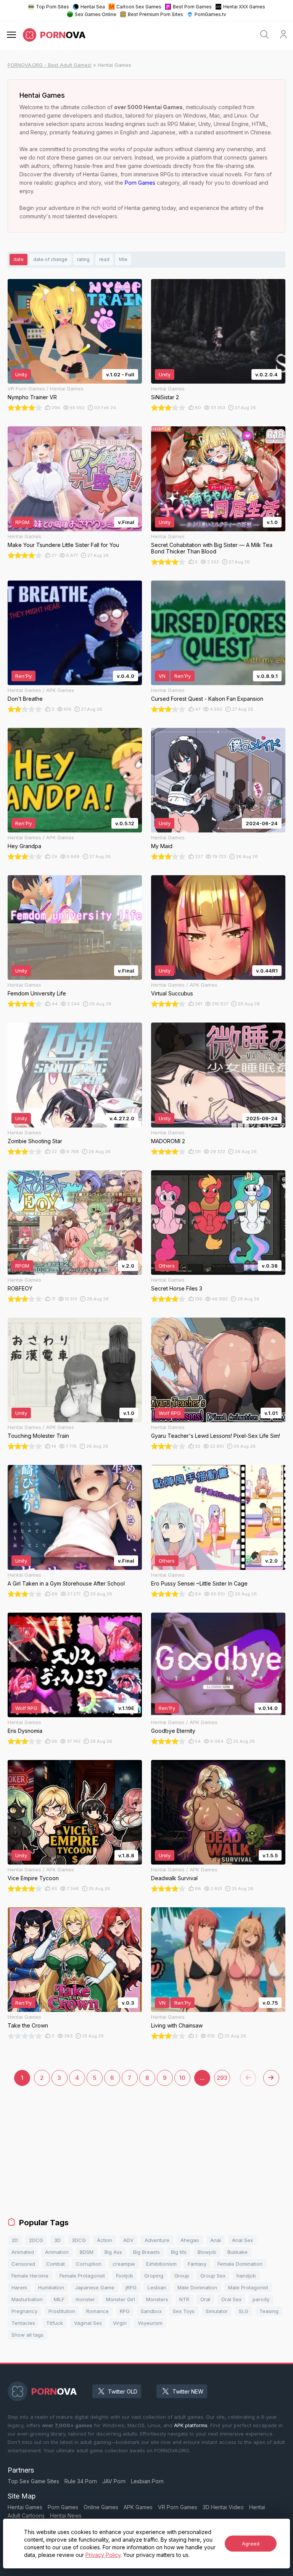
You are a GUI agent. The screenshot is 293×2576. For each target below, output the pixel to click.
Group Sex (213, 2276)
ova (63, 35)
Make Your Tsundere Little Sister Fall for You (63, 545)
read (104, 259)
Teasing (269, 2311)
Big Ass (113, 2252)
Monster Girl (121, 2299)
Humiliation (51, 2287)
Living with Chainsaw (177, 2025)
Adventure (157, 2240)
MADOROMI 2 (168, 1141)
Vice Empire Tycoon (33, 1878)
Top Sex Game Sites (33, 2481)
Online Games (101, 2507)
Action (105, 2240)
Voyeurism (150, 2323)
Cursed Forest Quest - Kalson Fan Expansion (207, 699)
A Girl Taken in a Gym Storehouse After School (66, 1583)
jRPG (131, 2287)
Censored (23, 2264)
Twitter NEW (188, 2391)
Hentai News (66, 2516)
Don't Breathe (25, 699)
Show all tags (27, 2335)
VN (162, 676)
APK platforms (191, 2425)
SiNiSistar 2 (165, 397)
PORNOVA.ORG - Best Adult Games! (50, 65)
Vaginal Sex (88, 2323)
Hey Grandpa (24, 846)
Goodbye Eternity (173, 1731)
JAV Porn (114, 2481)
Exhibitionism (161, 2264)
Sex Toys (184, 2311)
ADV (128, 2240)
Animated (23, 2252)
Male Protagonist (248, 2287)
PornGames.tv (210, 14)
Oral (205, 2299)
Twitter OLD (123, 2391)
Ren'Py (23, 676)
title (123, 259)
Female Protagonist (82, 2276)
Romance (97, 2311)
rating (83, 259)
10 (182, 2078)
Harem (19, 2287)
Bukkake (237, 2252)
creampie (124, 2264)
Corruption (89, 2264)
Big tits (179, 2252)
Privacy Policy (103, 2555)
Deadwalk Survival (174, 1878)
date (19, 259)
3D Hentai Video (223, 2507)
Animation (57, 2252)
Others (167, 1266)
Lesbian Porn (147, 2481)
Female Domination (240, 2264)
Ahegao (190, 2240)
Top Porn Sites (52, 7)
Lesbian (157, 2287)
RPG (125, 2311)
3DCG (79, 2240)
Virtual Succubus (172, 993)
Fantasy (197, 2264)
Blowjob (207, 2252)
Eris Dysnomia (25, 1731)
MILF (59, 2299)
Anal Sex (242, 2240)
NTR (184, 2299)
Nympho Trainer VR (32, 397)
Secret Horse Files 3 (177, 1288)
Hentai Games (25, 2507)
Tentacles (23, 2323)
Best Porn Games (192, 7)
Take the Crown (28, 2025)
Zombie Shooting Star (35, 1141)
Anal (216, 2240)
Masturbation (27, 2299)
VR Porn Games (178, 2507)
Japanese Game (95, 2287)
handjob (246, 2276)
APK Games (138, 2507)
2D (15, 2240)
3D (57, 2240)
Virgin (120, 2323)
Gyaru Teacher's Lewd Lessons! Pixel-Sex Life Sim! (216, 1436)
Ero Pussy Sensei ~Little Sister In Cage (199, 1583)
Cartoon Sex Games (139, 7)
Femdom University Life (37, 993)
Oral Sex (231, 2299)
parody (261, 2299)
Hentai (257, 2507)
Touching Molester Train (38, 1436)
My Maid (162, 846)
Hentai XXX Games (244, 7)
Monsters (157, 2299)
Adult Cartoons (26, 2516)
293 (222, 2078)
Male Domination (197, 2287)
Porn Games (140, 183)
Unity (21, 374)
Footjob (125, 2276)
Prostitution (62, 2311)
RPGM (22, 522)
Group (182, 2276)
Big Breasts (146, 2252)
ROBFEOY (20, 1288)
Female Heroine (30, 2276)
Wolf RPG (170, 1413)
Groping (154, 2276)
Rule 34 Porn (81, 2481)
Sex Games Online (96, 14)
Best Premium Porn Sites (155, 14)
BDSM (87, 2252)
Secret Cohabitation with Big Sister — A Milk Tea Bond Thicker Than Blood (212, 548)
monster (85, 2299)
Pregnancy (24, 2311)
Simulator (217, 2311)
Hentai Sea (93, 7)
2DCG (36, 2240)
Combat (56, 2264)
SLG (244, 2311)
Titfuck (55, 2323)
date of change (50, 259)
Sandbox (151, 2311)
